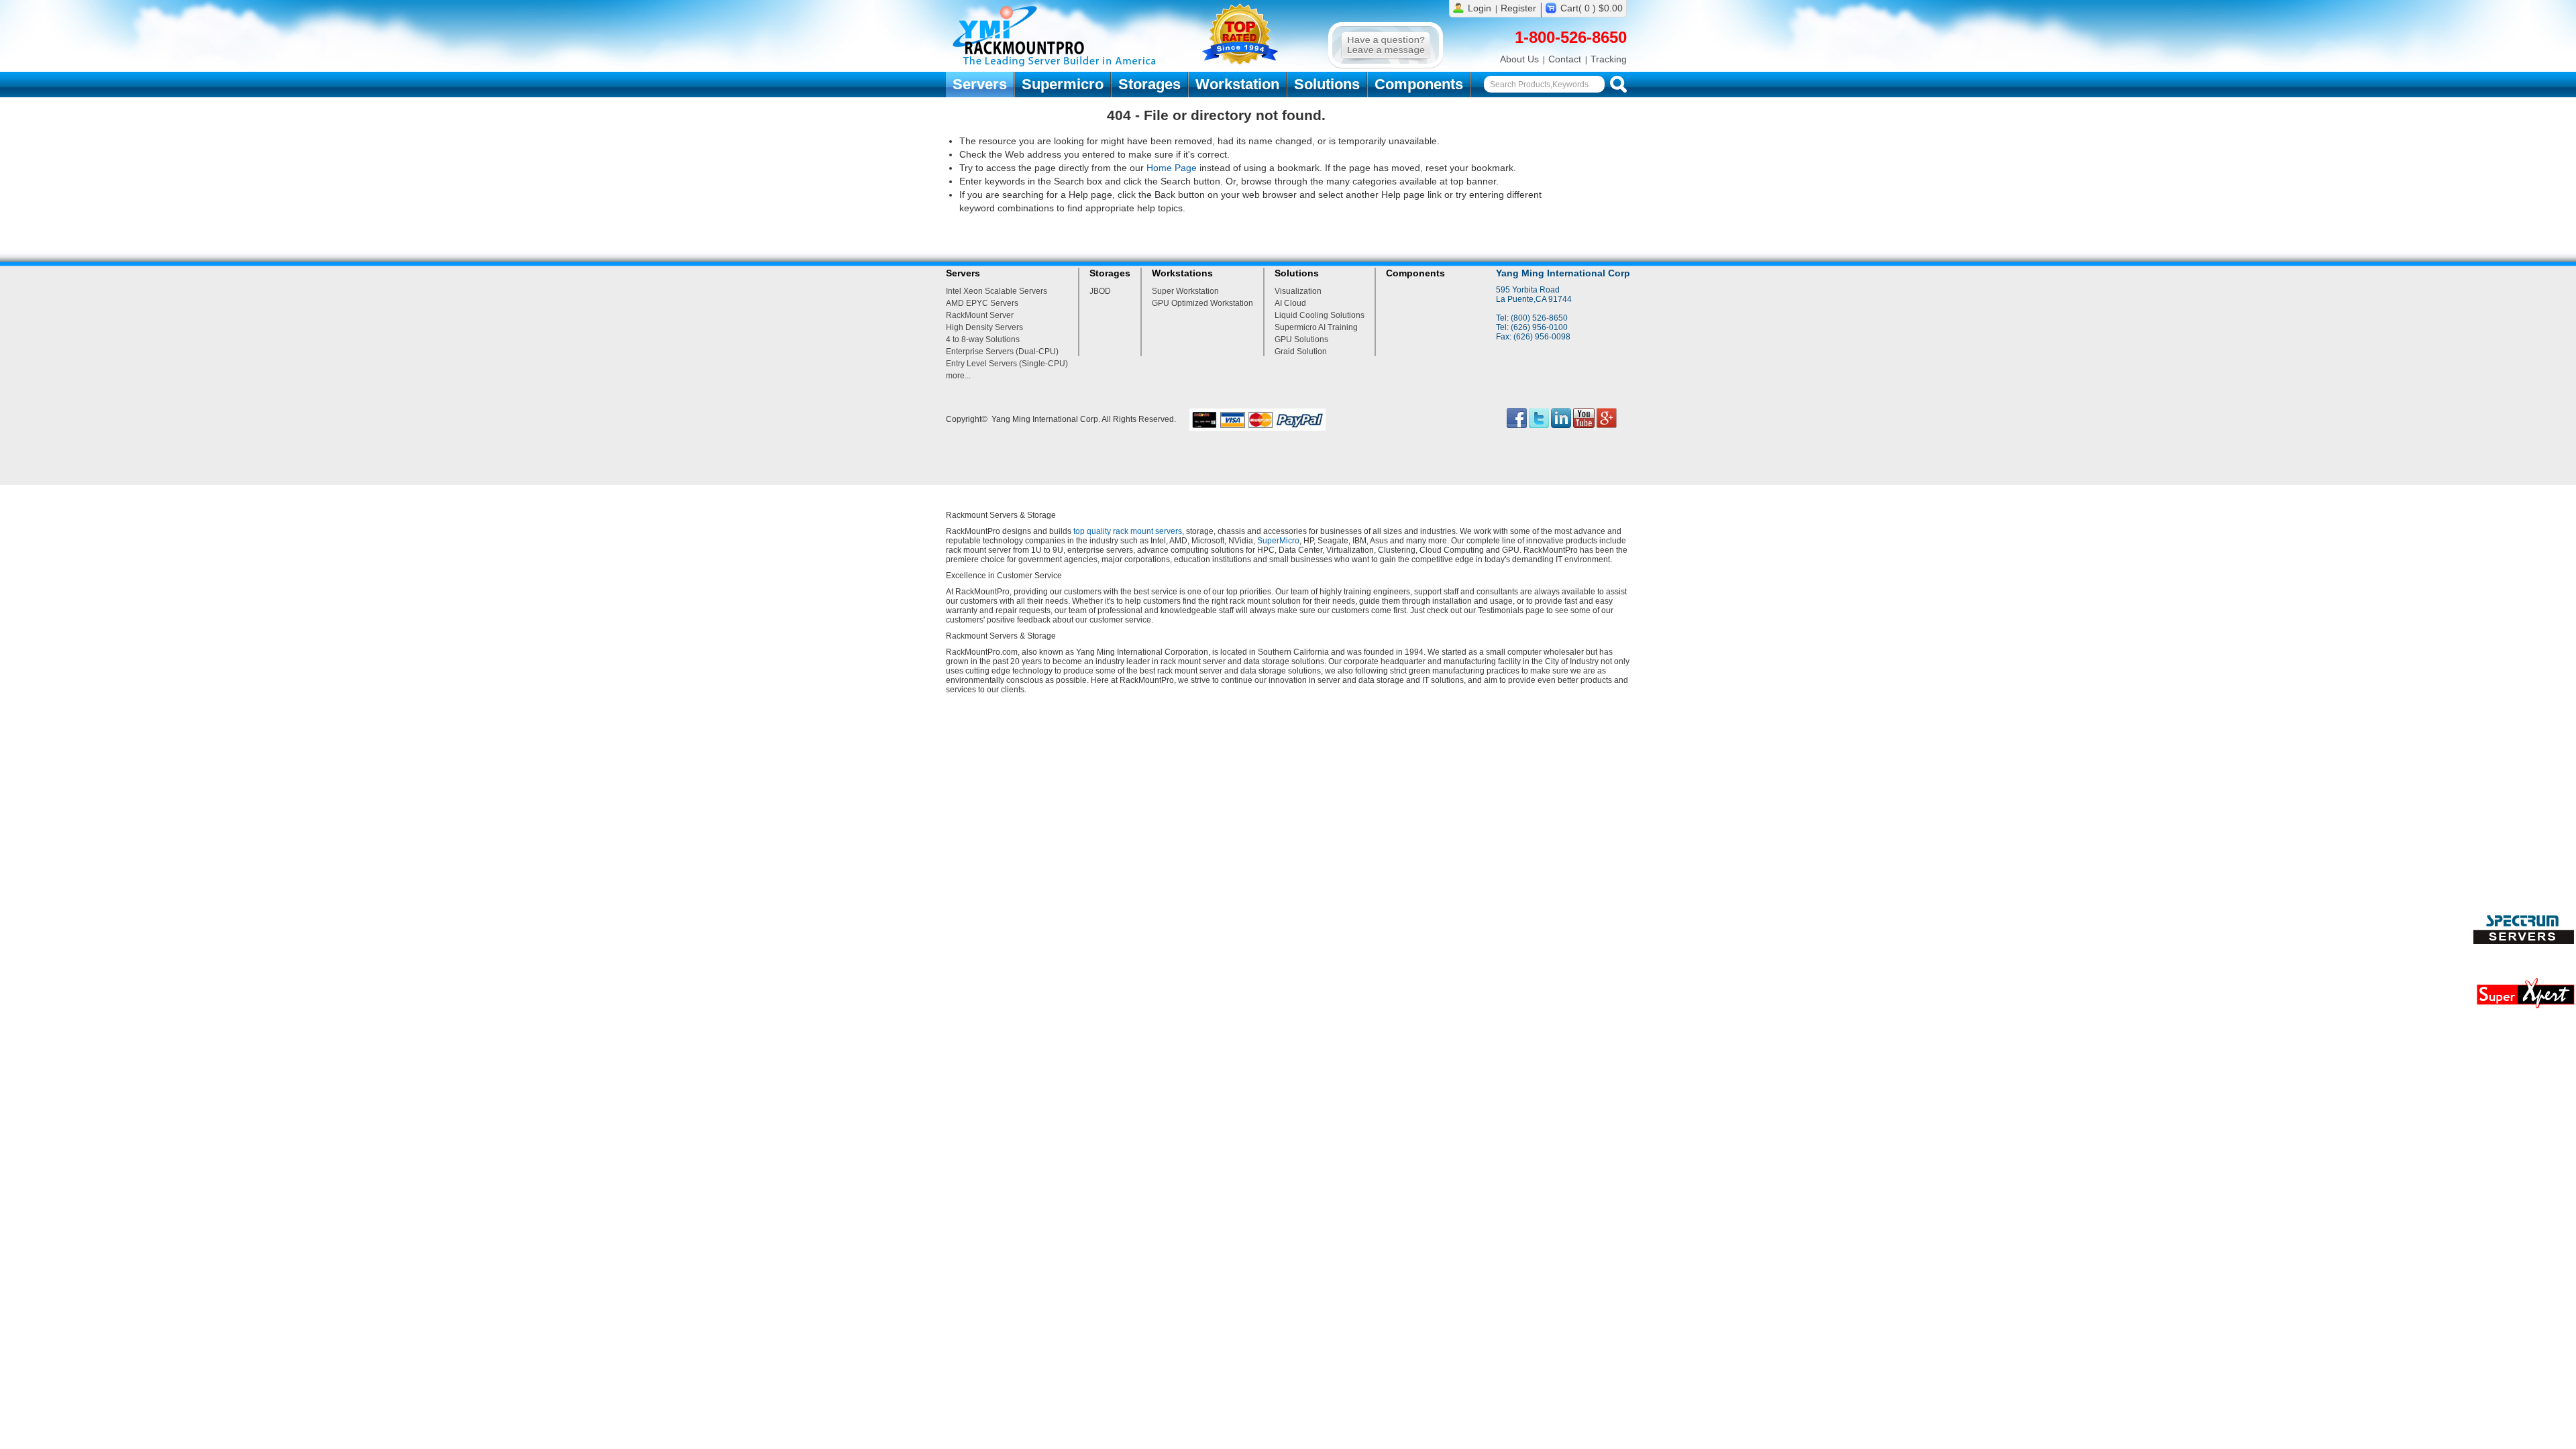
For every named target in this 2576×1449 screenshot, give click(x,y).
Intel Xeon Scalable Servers (997, 291)
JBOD (1100, 291)
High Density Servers (984, 327)
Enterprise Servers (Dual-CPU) (1002, 352)
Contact (1565, 59)
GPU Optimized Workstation (1202, 303)
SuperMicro (1278, 541)
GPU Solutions (1301, 339)
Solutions (1327, 84)
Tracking (1609, 59)
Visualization (1298, 291)
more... (958, 376)
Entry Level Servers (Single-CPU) (1007, 364)
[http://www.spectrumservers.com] (2525, 941)
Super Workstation (1185, 291)
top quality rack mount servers (1128, 531)
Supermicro (1063, 84)
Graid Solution (1301, 352)
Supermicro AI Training (1316, 327)
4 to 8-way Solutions (983, 339)
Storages (1149, 84)
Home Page (1172, 168)
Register (1518, 8)
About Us (1519, 59)
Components (1419, 84)
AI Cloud (1290, 303)
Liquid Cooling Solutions (1320, 315)
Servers (980, 84)
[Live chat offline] (1386, 66)
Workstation (1237, 84)
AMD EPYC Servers (982, 303)
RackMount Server (980, 315)
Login (1480, 8)
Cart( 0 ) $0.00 (1592, 8)
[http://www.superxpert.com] (2525, 1012)
